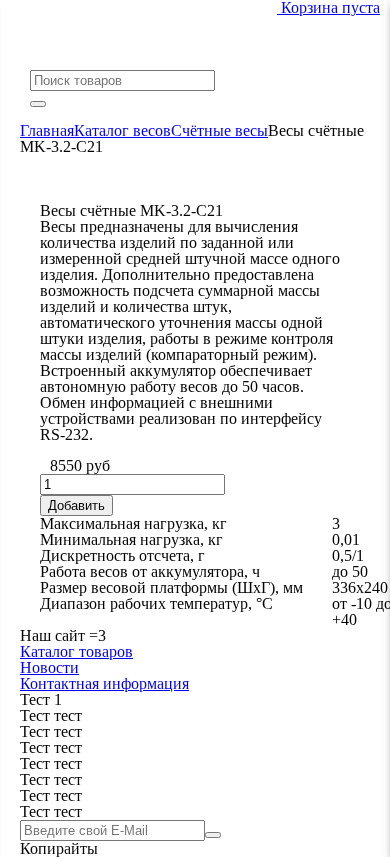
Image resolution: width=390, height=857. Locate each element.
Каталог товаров (76, 651)
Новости (49, 667)
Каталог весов (122, 130)
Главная (47, 130)
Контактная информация (104, 683)
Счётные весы (219, 130)
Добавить (76, 505)
